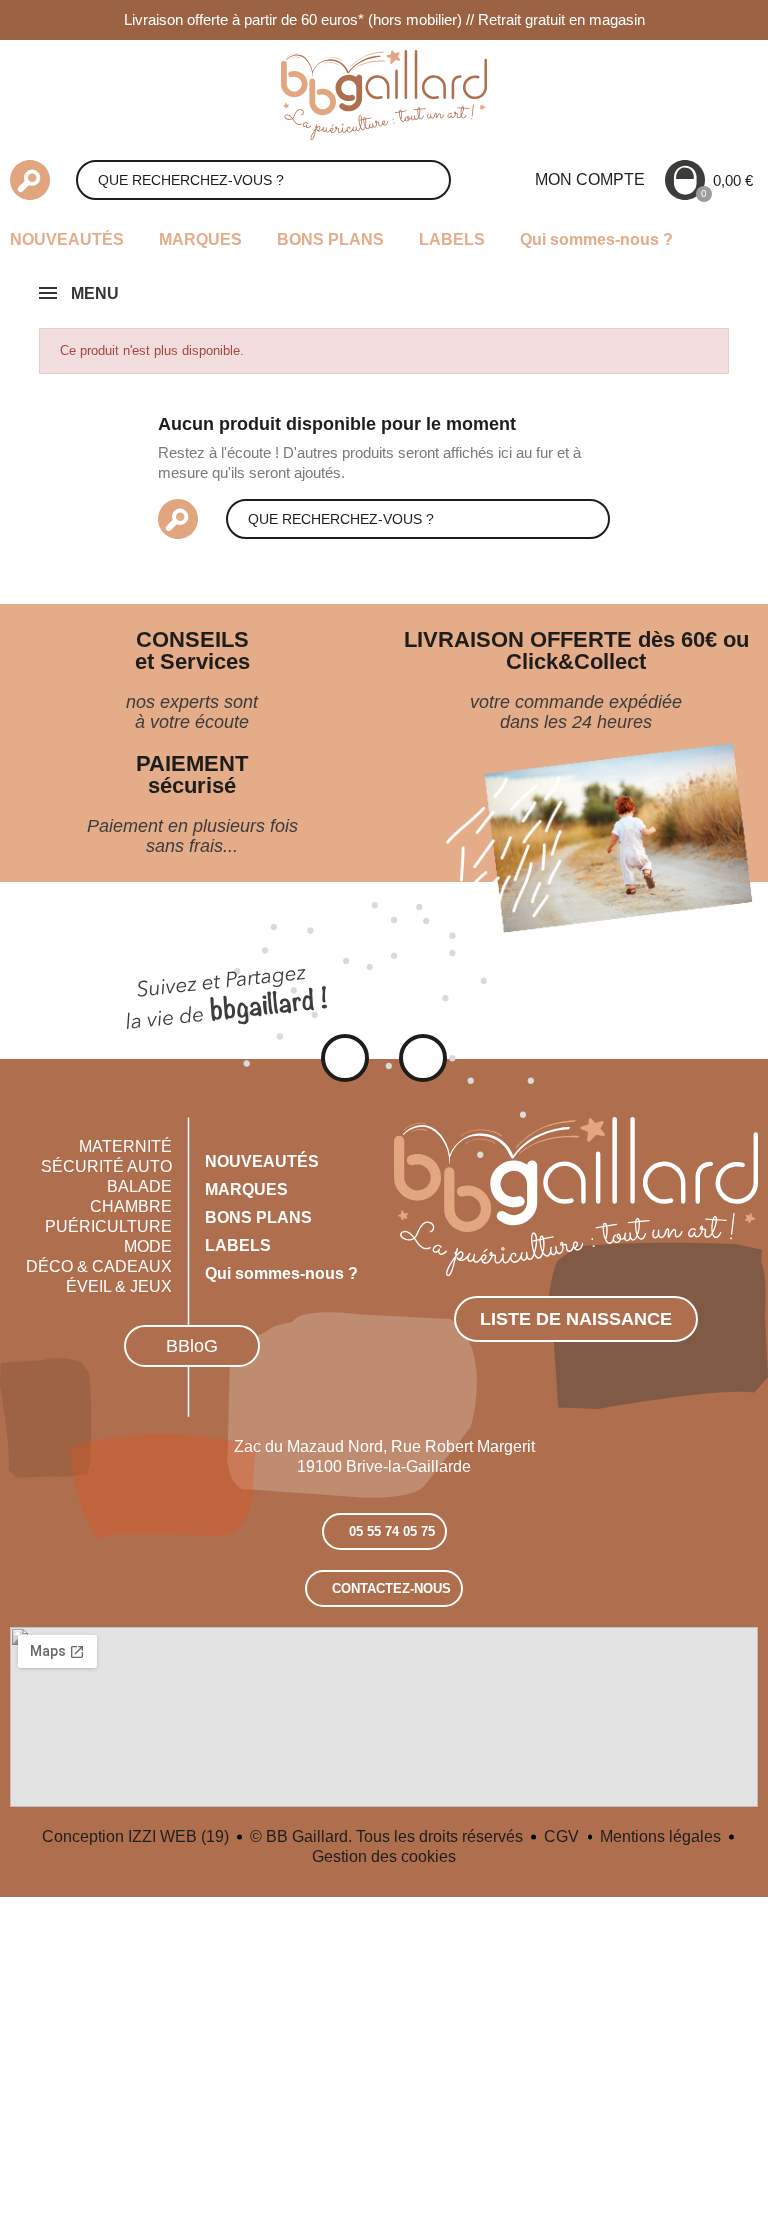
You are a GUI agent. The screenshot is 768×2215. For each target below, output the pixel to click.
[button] (192, 1346)
